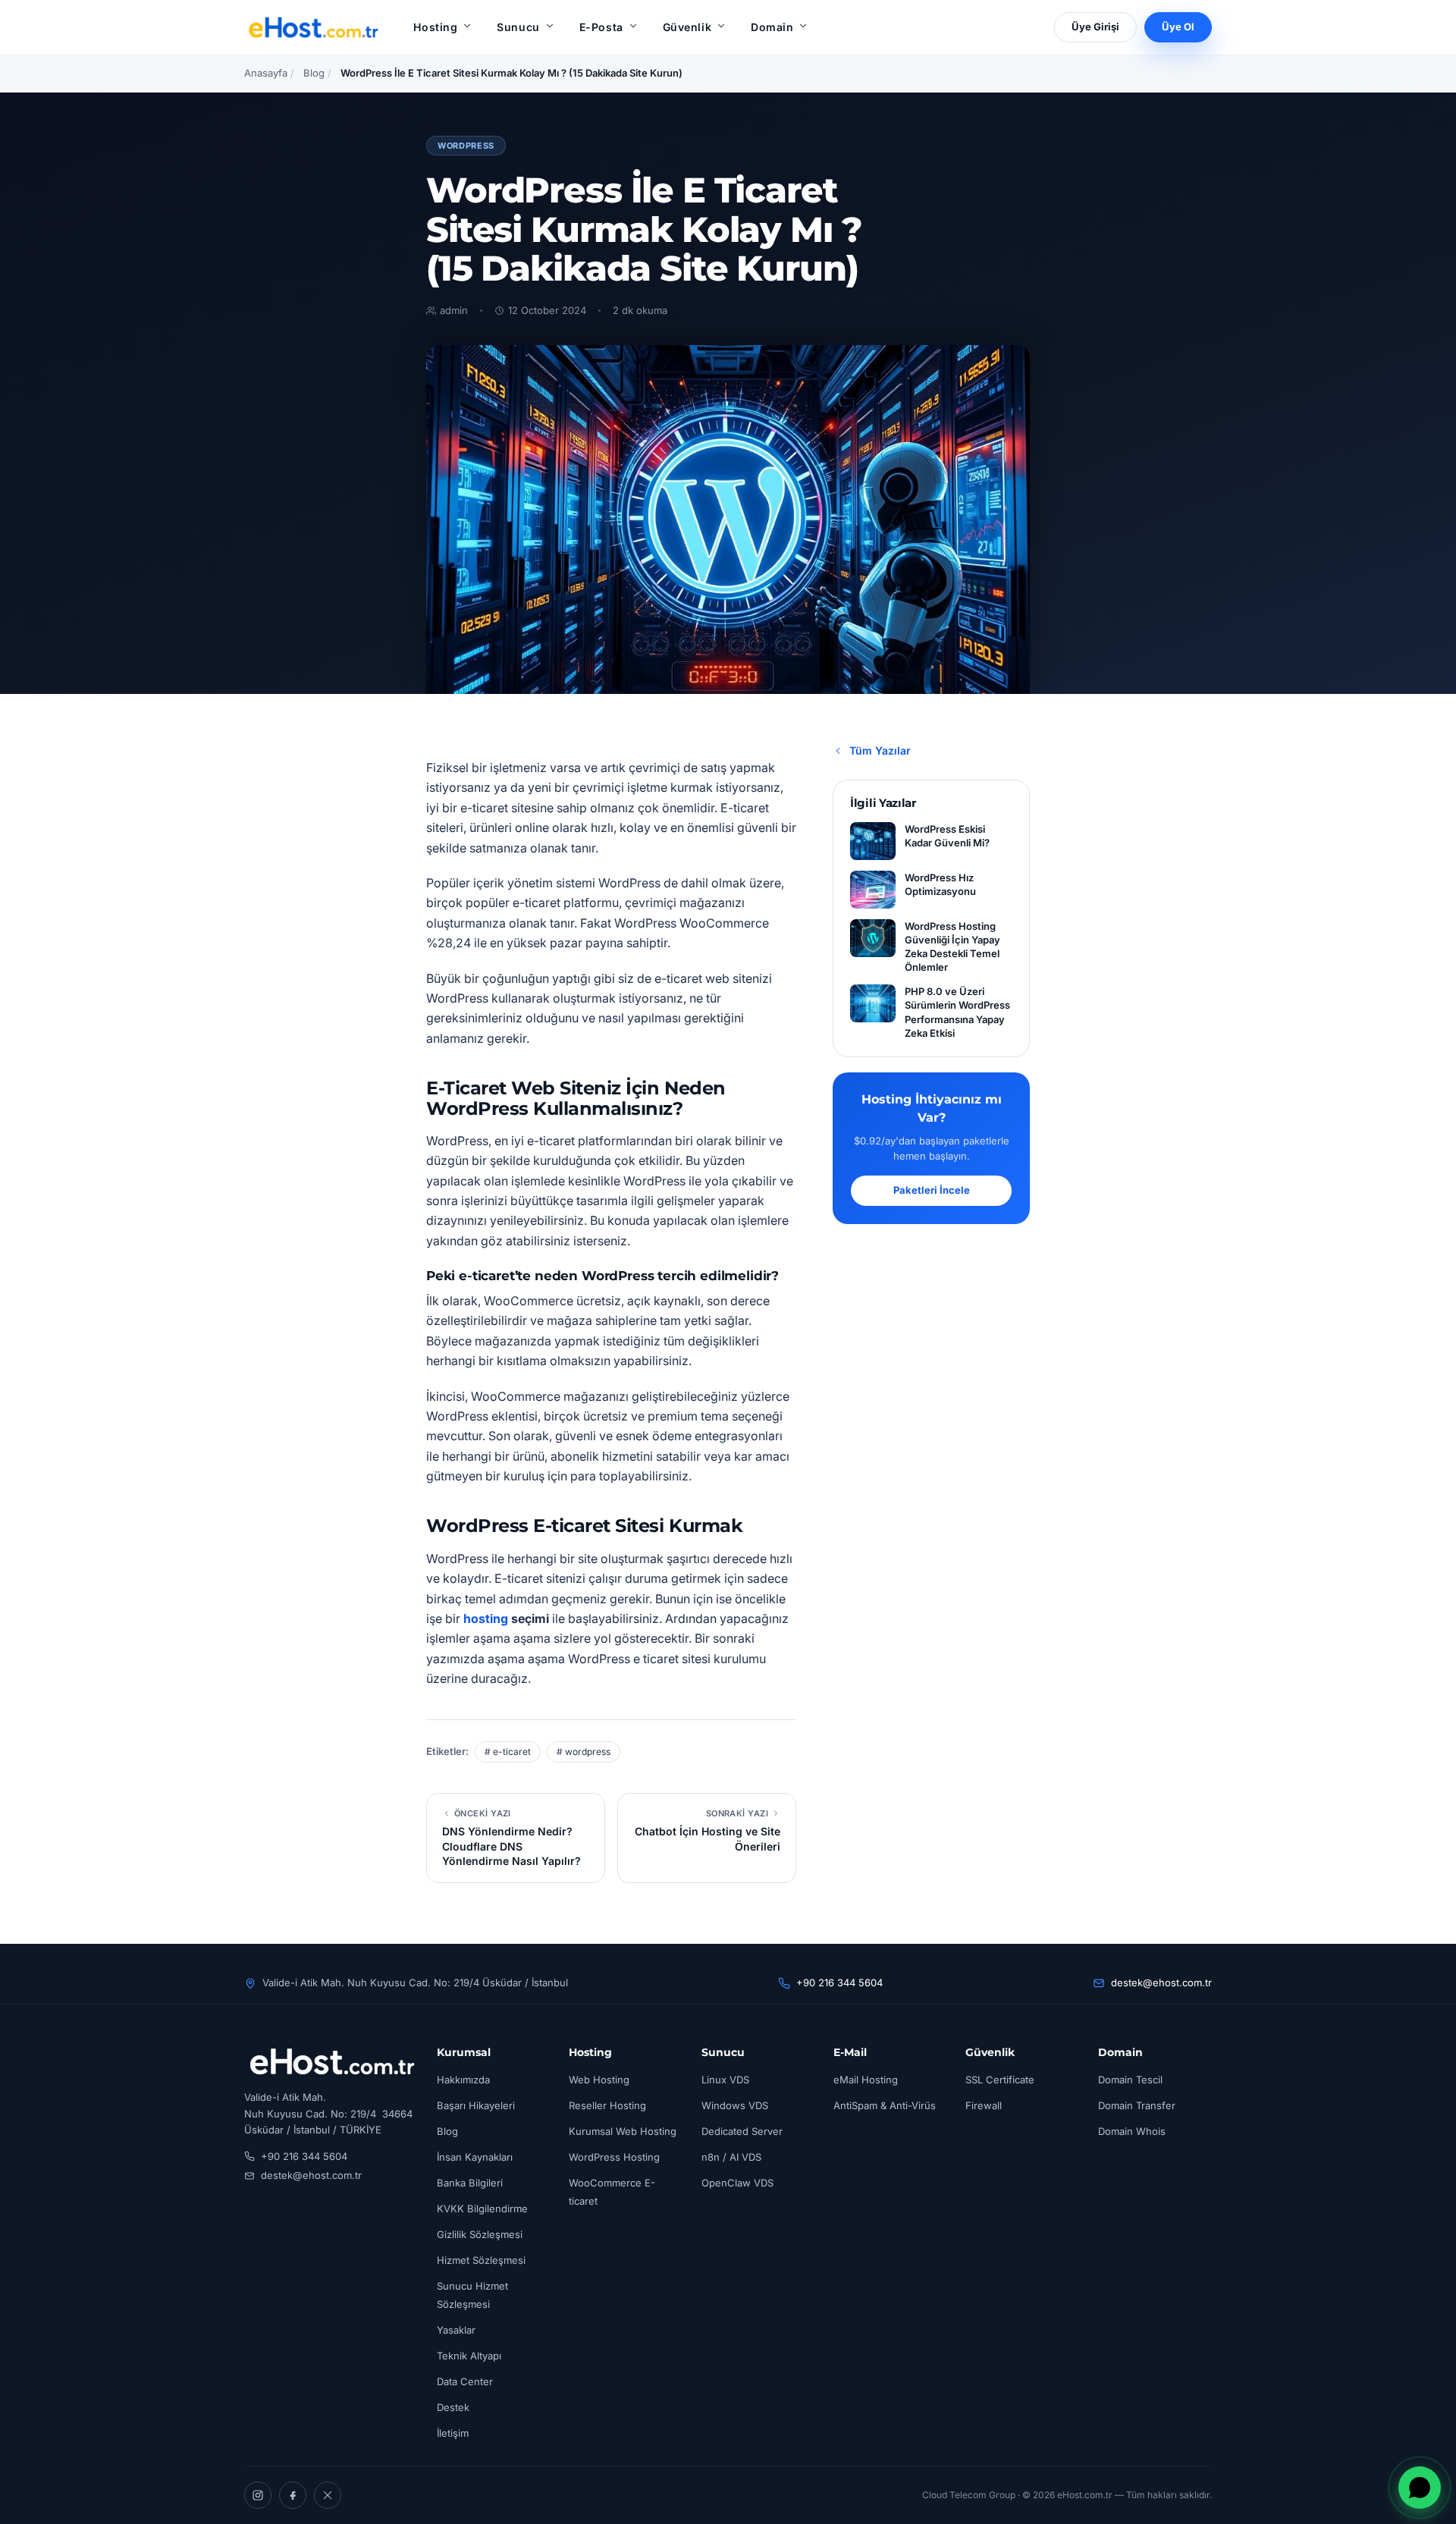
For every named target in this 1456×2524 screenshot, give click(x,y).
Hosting (435, 27)
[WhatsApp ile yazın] (1420, 2488)
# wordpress (584, 1752)
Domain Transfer (1137, 2105)
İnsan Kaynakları (475, 2157)
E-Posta (601, 27)
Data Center (465, 2381)
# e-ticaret (508, 1752)
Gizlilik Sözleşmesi (480, 2234)
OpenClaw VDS (737, 2183)
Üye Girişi (1095, 27)
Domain (772, 27)
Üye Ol (1178, 27)
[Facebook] (293, 2495)
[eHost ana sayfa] (313, 27)
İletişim (453, 2433)
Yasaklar (456, 2330)
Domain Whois (1132, 2131)
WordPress (466, 146)
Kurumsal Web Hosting (623, 2131)
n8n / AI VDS (731, 2157)
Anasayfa (266, 73)
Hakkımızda (463, 2080)
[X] (328, 2495)
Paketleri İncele (932, 1190)
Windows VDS (735, 2105)
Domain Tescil (1130, 2080)
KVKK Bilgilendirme (482, 2208)
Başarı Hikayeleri (476, 2105)
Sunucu (518, 27)
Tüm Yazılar (880, 750)
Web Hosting (599, 2080)
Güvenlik (687, 27)
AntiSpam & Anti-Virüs (885, 2105)
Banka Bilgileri (470, 2183)
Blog (314, 73)
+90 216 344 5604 (839, 1982)
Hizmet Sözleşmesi (481, 2260)
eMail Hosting (866, 2080)
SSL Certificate (1000, 2080)
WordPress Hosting (614, 2157)
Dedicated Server (742, 2131)
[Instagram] (258, 2495)
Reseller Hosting (607, 2105)
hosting (486, 1618)
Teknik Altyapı (469, 2356)
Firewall (984, 2105)
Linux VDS (725, 2080)
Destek (453, 2407)
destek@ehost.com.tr (1161, 1982)
